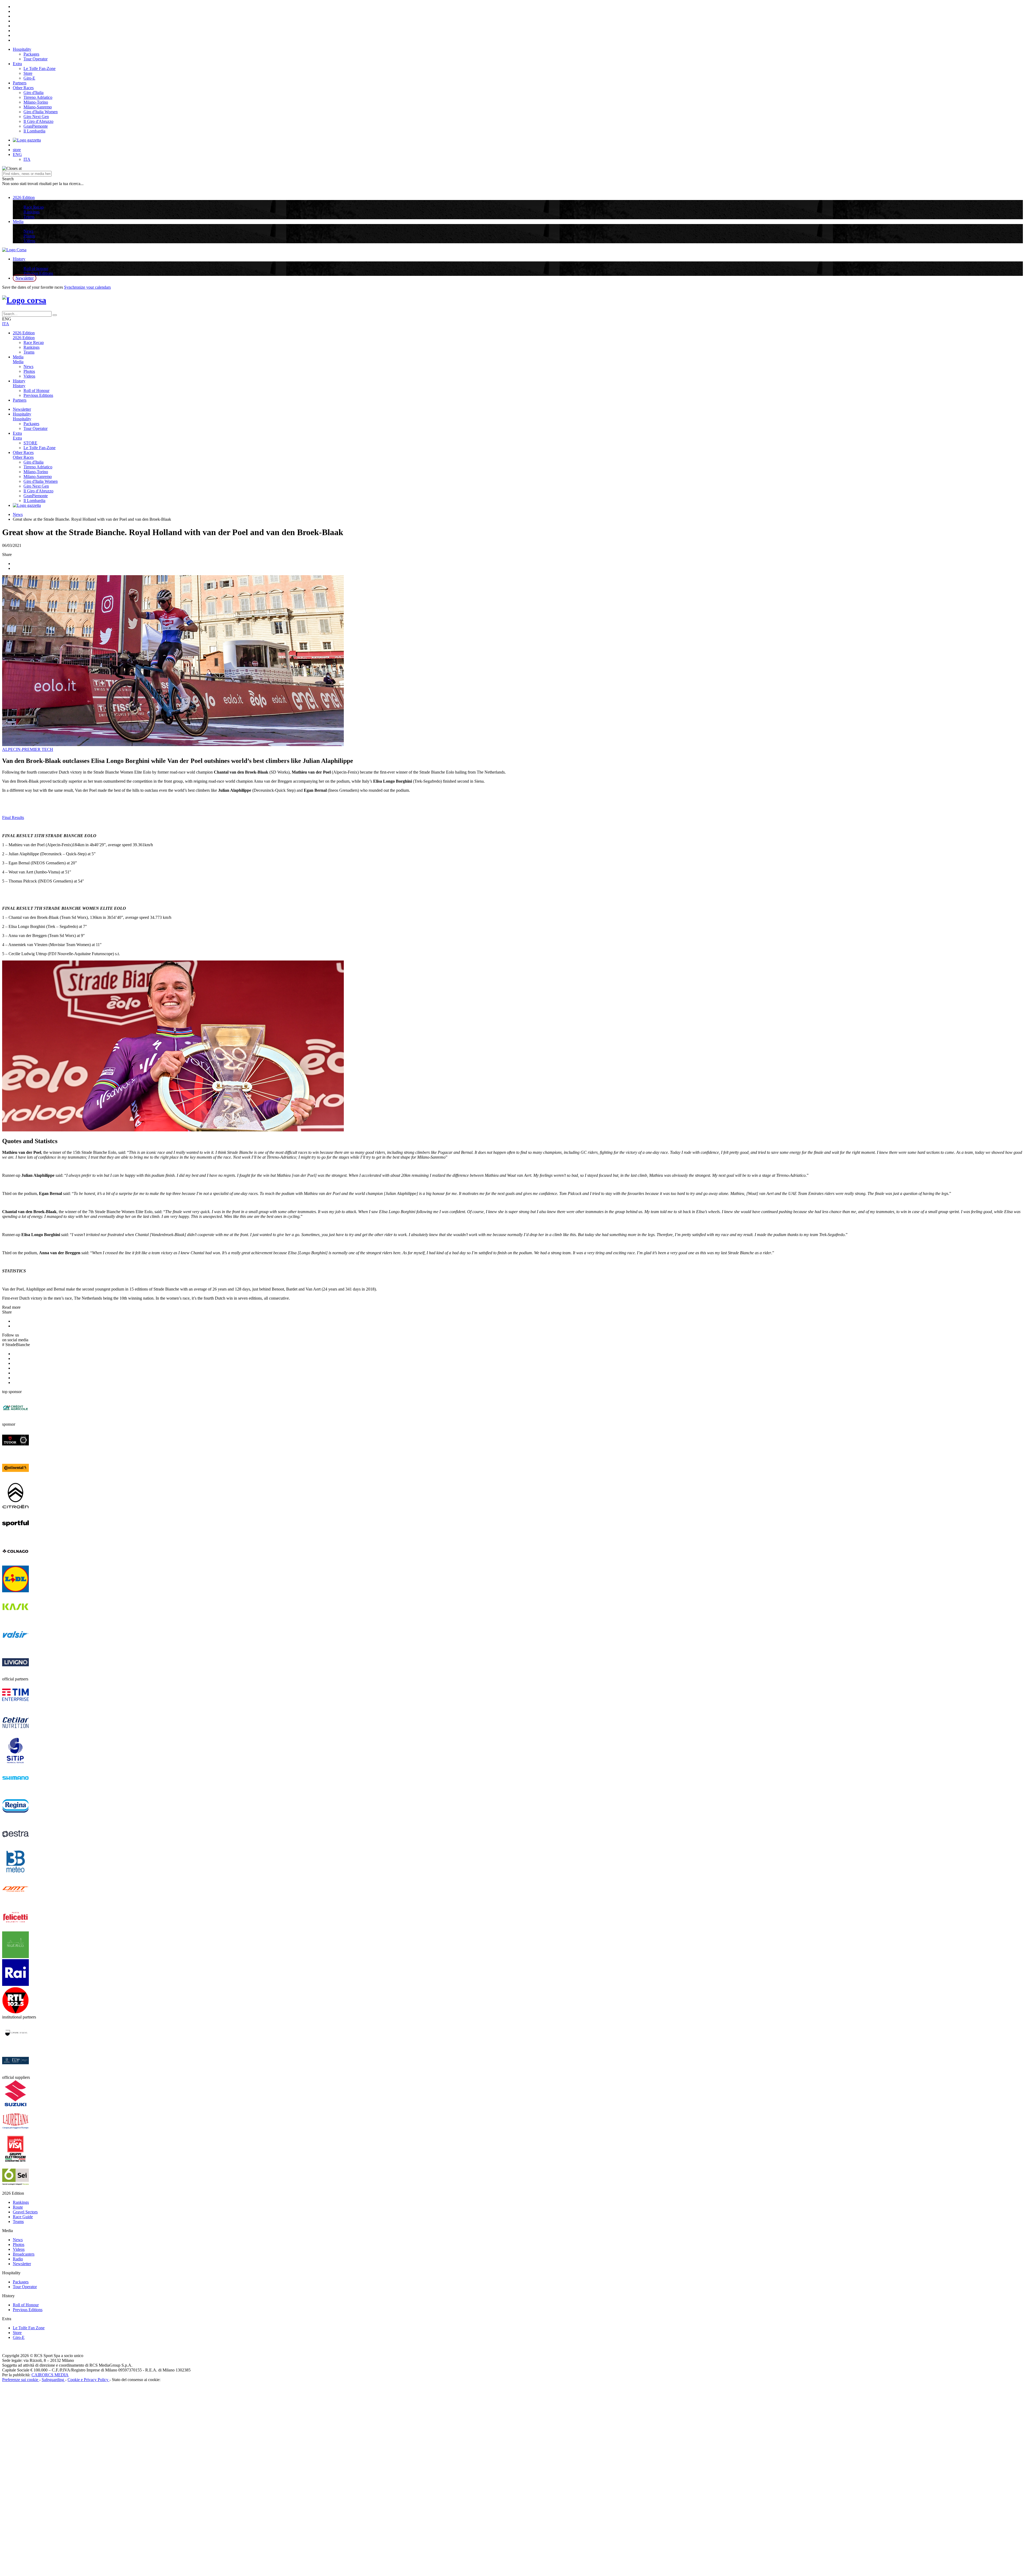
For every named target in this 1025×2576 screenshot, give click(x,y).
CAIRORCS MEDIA (50, 2375)
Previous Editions (38, 273)
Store (28, 73)
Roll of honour (36, 268)
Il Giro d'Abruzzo (38, 121)
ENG (17, 154)
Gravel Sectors (25, 2212)
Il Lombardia (34, 131)
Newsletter (25, 278)
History (19, 259)
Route (18, 2207)
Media (18, 221)
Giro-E (29, 78)
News (28, 231)
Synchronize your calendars (87, 287)
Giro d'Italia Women (41, 112)
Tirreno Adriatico (38, 97)
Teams (29, 217)
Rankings (31, 212)
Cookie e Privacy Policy (88, 2380)
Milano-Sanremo (38, 107)
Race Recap (34, 207)
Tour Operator (36, 59)
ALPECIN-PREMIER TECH (28, 749)
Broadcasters (24, 2254)
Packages (31, 54)
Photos (29, 236)
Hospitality (22, 49)
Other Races (23, 88)
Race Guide (23, 2217)
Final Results (13, 818)
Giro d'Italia (33, 93)
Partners (20, 83)
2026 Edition (24, 197)
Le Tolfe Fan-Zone (40, 68)
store (17, 150)
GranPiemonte (36, 126)
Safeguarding (53, 2380)
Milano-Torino (36, 102)
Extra (17, 64)
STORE (30, 443)
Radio (18, 2259)
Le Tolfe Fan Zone (29, 2328)
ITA (27, 159)
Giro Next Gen (36, 117)
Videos (29, 241)
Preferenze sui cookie (21, 2380)
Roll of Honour (36, 391)
